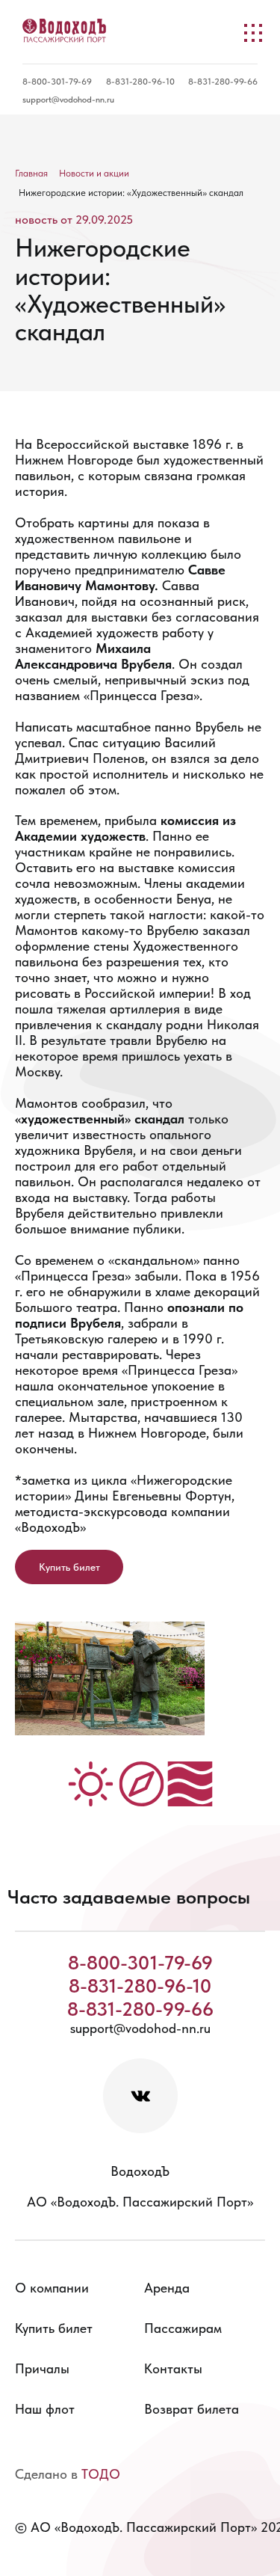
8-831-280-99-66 (223, 82)
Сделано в (68, 2474)
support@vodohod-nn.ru (68, 99)
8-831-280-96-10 (140, 82)
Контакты (173, 2368)
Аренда (167, 2288)
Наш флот (45, 2409)
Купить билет (69, 1567)
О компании (52, 2288)
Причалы (42, 2368)
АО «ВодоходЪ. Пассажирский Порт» (140, 2202)
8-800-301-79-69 (57, 82)
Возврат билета (192, 2409)
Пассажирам (183, 2328)
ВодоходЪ (140, 2171)
